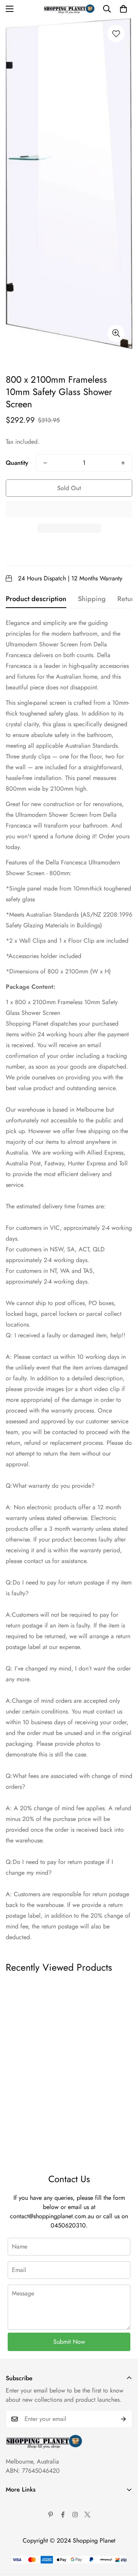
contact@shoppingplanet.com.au (52, 2216)
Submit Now (69, 2342)
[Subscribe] (124, 2419)
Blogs (13, 2569)
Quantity (17, 463)
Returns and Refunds (32, 2543)
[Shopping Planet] (69, 9)
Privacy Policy (24, 2530)
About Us (18, 2504)
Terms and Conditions (33, 2517)
